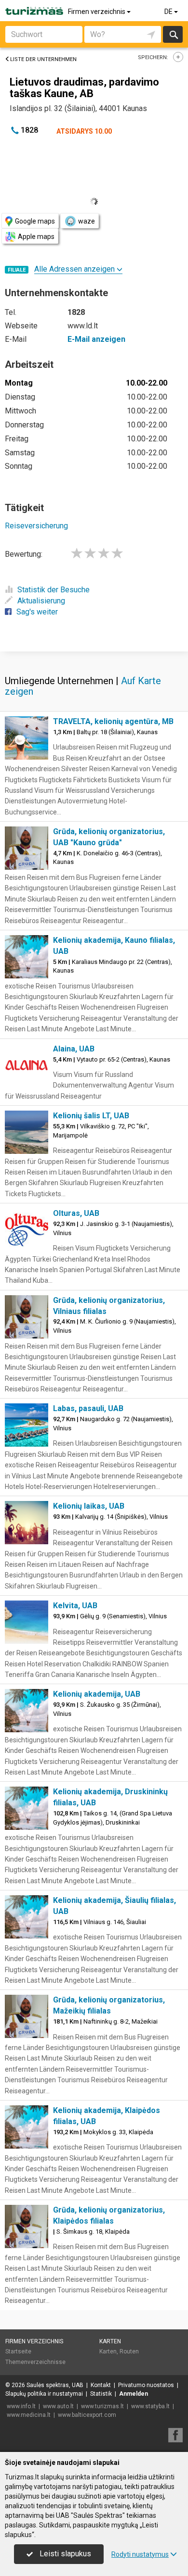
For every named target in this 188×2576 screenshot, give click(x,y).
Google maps (35, 221)
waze (87, 221)
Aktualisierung (41, 601)
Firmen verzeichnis (97, 12)
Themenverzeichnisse (35, 2362)
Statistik (101, 2394)
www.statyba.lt (150, 2406)
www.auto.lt (58, 2406)
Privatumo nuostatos (146, 2385)
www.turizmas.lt (102, 2406)
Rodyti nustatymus (140, 2554)
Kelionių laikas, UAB (89, 1506)
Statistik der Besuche (54, 590)
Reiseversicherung (36, 526)
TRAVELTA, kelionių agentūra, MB (113, 721)
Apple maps (36, 237)
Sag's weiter (37, 612)
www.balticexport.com (87, 2415)
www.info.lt (21, 2406)
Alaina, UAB (74, 1049)
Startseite (18, 2351)
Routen (129, 2351)
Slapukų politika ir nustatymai (44, 2394)
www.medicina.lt (29, 2415)
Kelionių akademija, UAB (97, 1694)
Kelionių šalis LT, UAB (91, 1116)
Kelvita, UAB (75, 1606)
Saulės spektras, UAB (55, 2385)
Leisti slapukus (64, 2554)
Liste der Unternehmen (43, 59)
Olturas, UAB (76, 1213)
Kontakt (101, 2385)
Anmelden (134, 2394)
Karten (110, 2341)
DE (169, 12)
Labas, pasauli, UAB (88, 1408)
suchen (173, 34)
